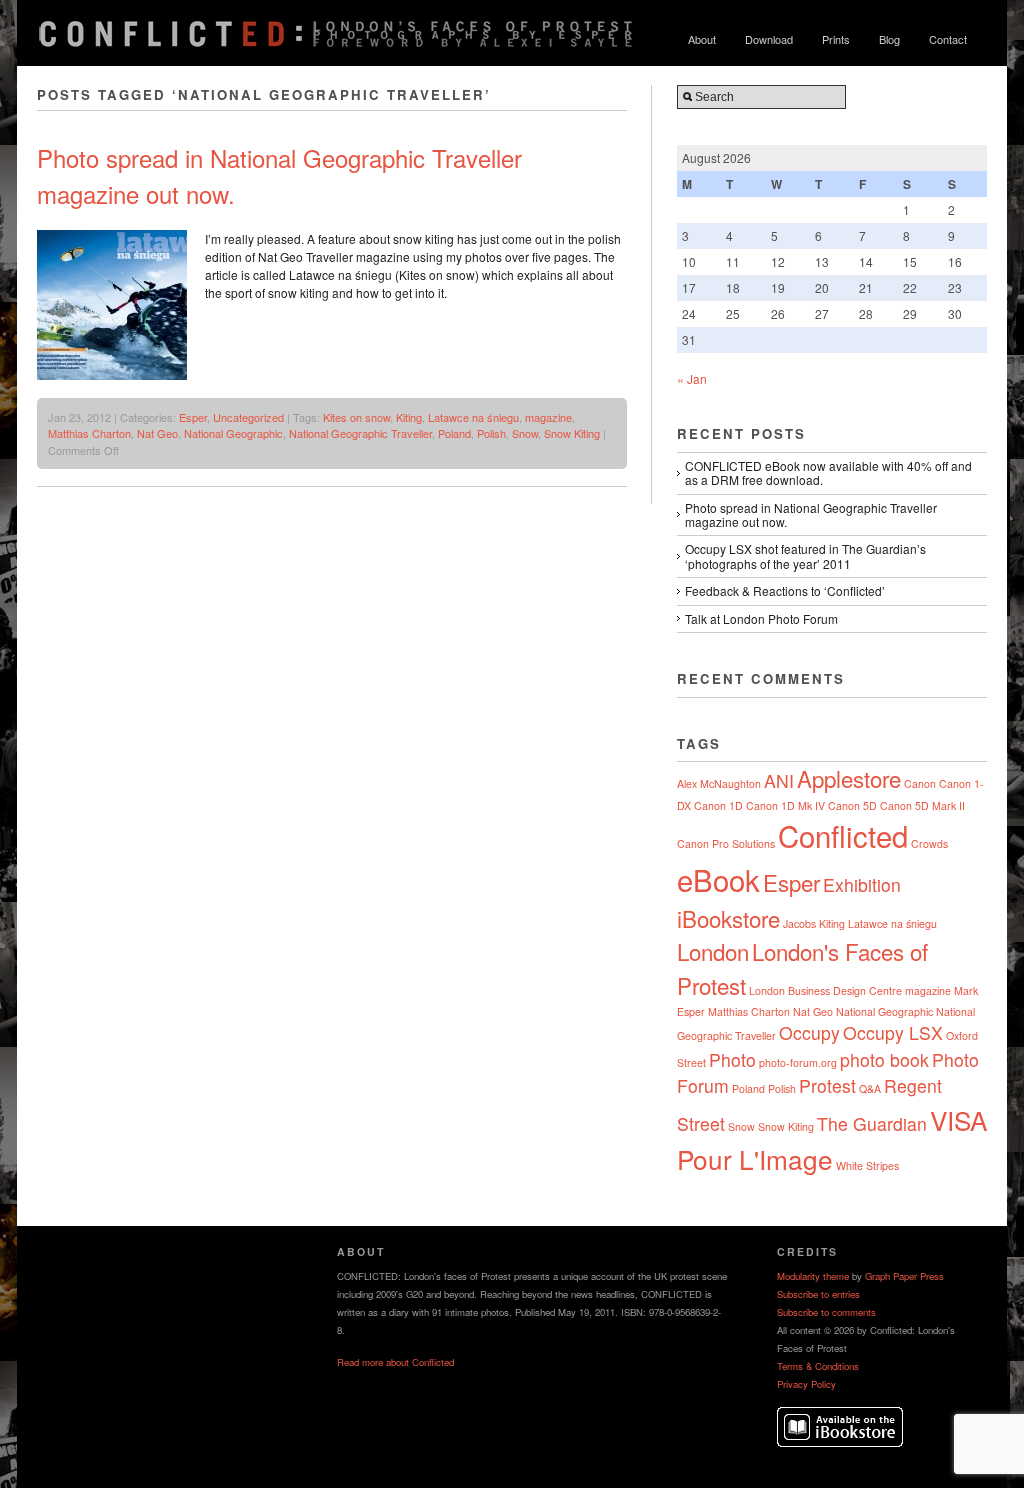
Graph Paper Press (904, 1276)
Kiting (409, 417)
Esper (193, 417)
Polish (491, 433)
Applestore (849, 778)
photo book (884, 1059)
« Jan (692, 378)
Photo (732, 1059)
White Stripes (867, 1165)
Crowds (929, 843)
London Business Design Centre (825, 990)
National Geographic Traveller (360, 433)
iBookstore (728, 918)
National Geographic (233, 433)
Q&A (870, 1088)
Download (769, 39)
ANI (779, 780)
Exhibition (862, 884)
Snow (525, 433)
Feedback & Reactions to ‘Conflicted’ (785, 590)
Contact (948, 39)
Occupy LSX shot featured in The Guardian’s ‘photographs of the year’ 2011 (805, 555)
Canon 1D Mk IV (785, 805)
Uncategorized (248, 417)
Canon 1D (718, 805)
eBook (718, 879)
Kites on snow (356, 417)
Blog (889, 39)
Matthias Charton (89, 433)
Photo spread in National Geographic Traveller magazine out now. (811, 514)
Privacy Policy (806, 1384)
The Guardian (872, 1123)
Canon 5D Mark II (922, 805)
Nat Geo (157, 433)
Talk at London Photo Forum (761, 618)
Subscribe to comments (826, 1312)
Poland (454, 433)
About (702, 39)
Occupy (809, 1032)
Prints (836, 39)
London (713, 951)
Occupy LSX (893, 1032)
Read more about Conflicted (395, 1362)
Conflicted (843, 835)
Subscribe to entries (818, 1294)
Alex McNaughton (719, 783)
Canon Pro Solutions (726, 843)
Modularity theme (813, 1276)
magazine (548, 417)
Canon (920, 783)
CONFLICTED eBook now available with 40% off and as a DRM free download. (828, 472)
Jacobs (799, 923)
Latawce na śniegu (473, 417)
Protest (827, 1085)
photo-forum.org (798, 1062)
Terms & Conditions (818, 1366)
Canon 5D (852, 805)
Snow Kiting (572, 433)
